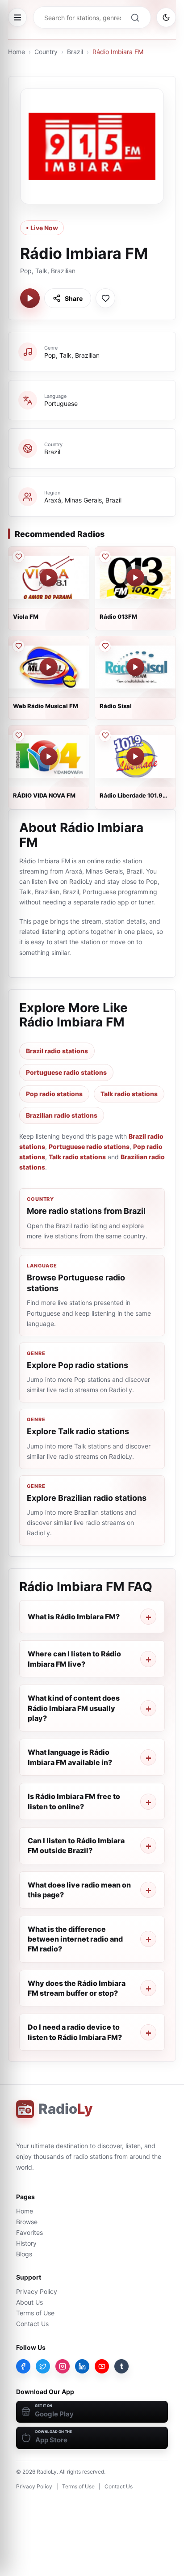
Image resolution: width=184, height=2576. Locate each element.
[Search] (135, 17)
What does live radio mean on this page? (79, 1890)
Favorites (29, 2232)
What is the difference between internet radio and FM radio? (75, 1939)
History (26, 2243)
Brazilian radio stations (62, 1115)
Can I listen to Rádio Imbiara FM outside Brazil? (76, 1845)
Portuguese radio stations (66, 1072)
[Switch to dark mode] (166, 17)
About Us (29, 2302)
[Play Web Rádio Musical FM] (49, 667)
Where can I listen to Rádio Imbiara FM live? (74, 1659)
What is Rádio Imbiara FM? (74, 1617)
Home (17, 52)
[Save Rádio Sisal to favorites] (105, 646)
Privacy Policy (37, 2291)
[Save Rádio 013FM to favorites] (105, 557)
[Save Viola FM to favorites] (18, 557)
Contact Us (32, 2324)
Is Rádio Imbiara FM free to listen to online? (74, 1801)
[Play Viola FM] (49, 578)
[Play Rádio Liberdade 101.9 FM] (135, 756)
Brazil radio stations (57, 1051)
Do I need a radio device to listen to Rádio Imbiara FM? (75, 2032)
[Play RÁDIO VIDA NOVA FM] (49, 756)
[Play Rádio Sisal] (135, 667)
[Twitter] (43, 2366)
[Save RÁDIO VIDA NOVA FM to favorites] (18, 735)
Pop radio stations (54, 1094)
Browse (27, 2222)
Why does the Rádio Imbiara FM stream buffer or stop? (77, 1988)
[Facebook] (23, 2366)
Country (46, 52)
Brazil (75, 52)
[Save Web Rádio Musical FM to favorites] (18, 646)
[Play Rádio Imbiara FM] (30, 298)
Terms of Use (35, 2313)
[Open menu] (17, 17)
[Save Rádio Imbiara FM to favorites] (105, 298)
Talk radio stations (129, 1094)
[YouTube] (102, 2366)
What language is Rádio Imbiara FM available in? (70, 1757)
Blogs (24, 2254)
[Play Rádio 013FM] (135, 578)
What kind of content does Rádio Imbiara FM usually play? (74, 1708)
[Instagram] (63, 2366)
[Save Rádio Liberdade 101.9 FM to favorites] (105, 735)
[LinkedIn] (82, 2366)
